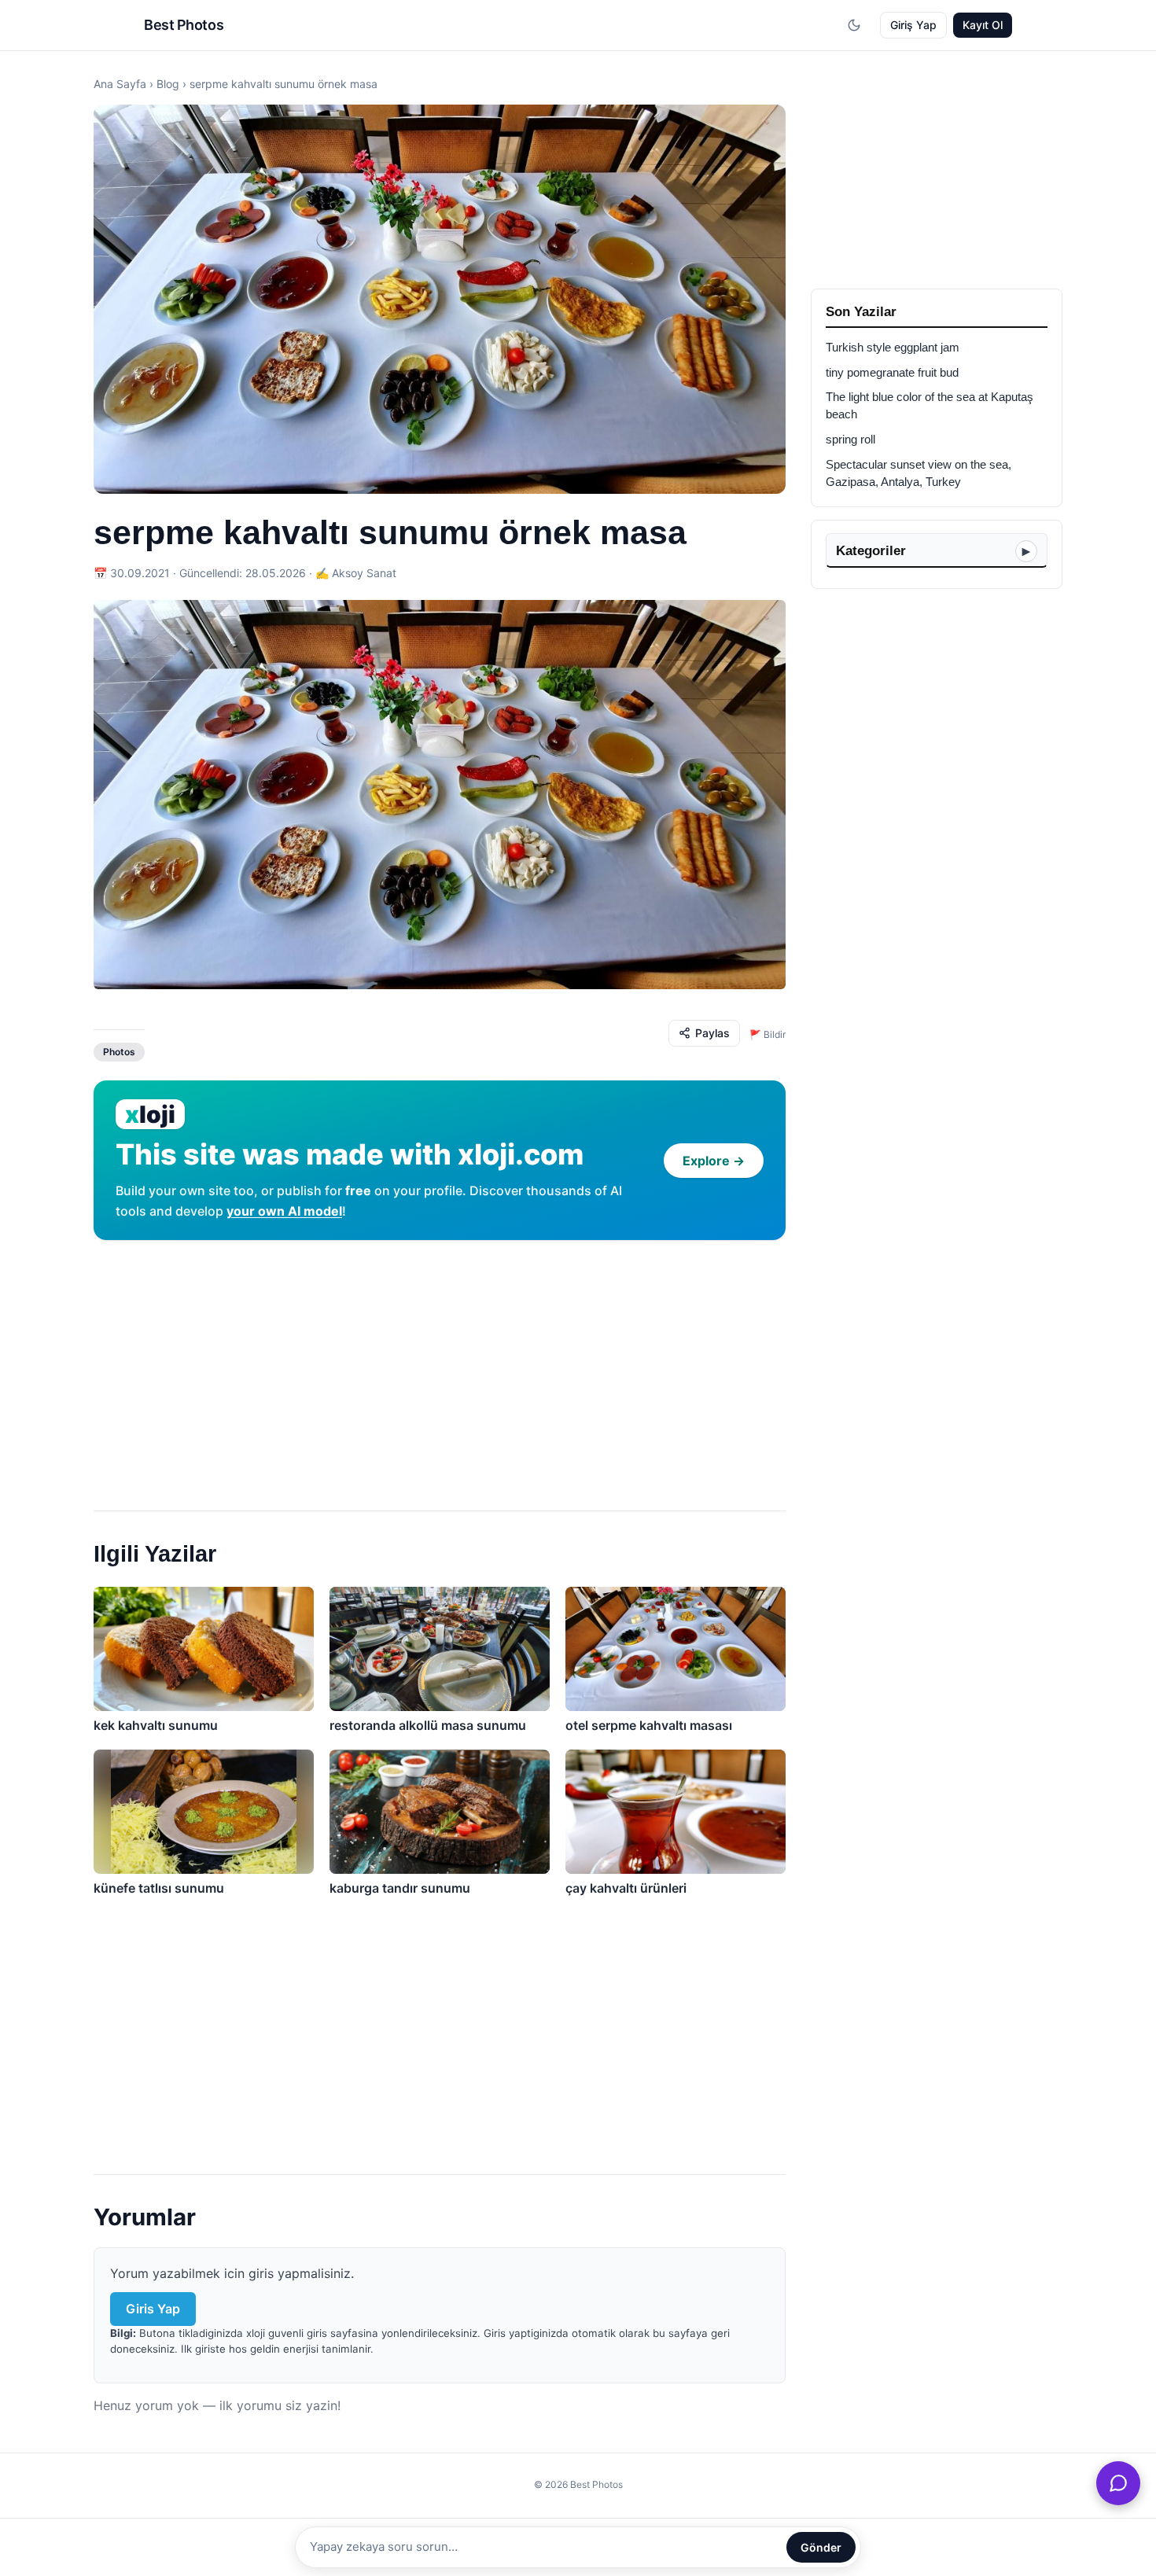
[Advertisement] (440, 1369)
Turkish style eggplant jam (893, 348)
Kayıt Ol (983, 25)
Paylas (712, 1033)
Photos (119, 1052)
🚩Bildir (768, 1034)
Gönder (821, 2547)
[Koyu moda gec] (854, 25)
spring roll (850, 440)
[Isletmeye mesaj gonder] (1118, 2483)
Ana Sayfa (120, 84)
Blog (168, 84)
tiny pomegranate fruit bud (892, 373)
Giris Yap (153, 2309)
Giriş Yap (913, 25)
